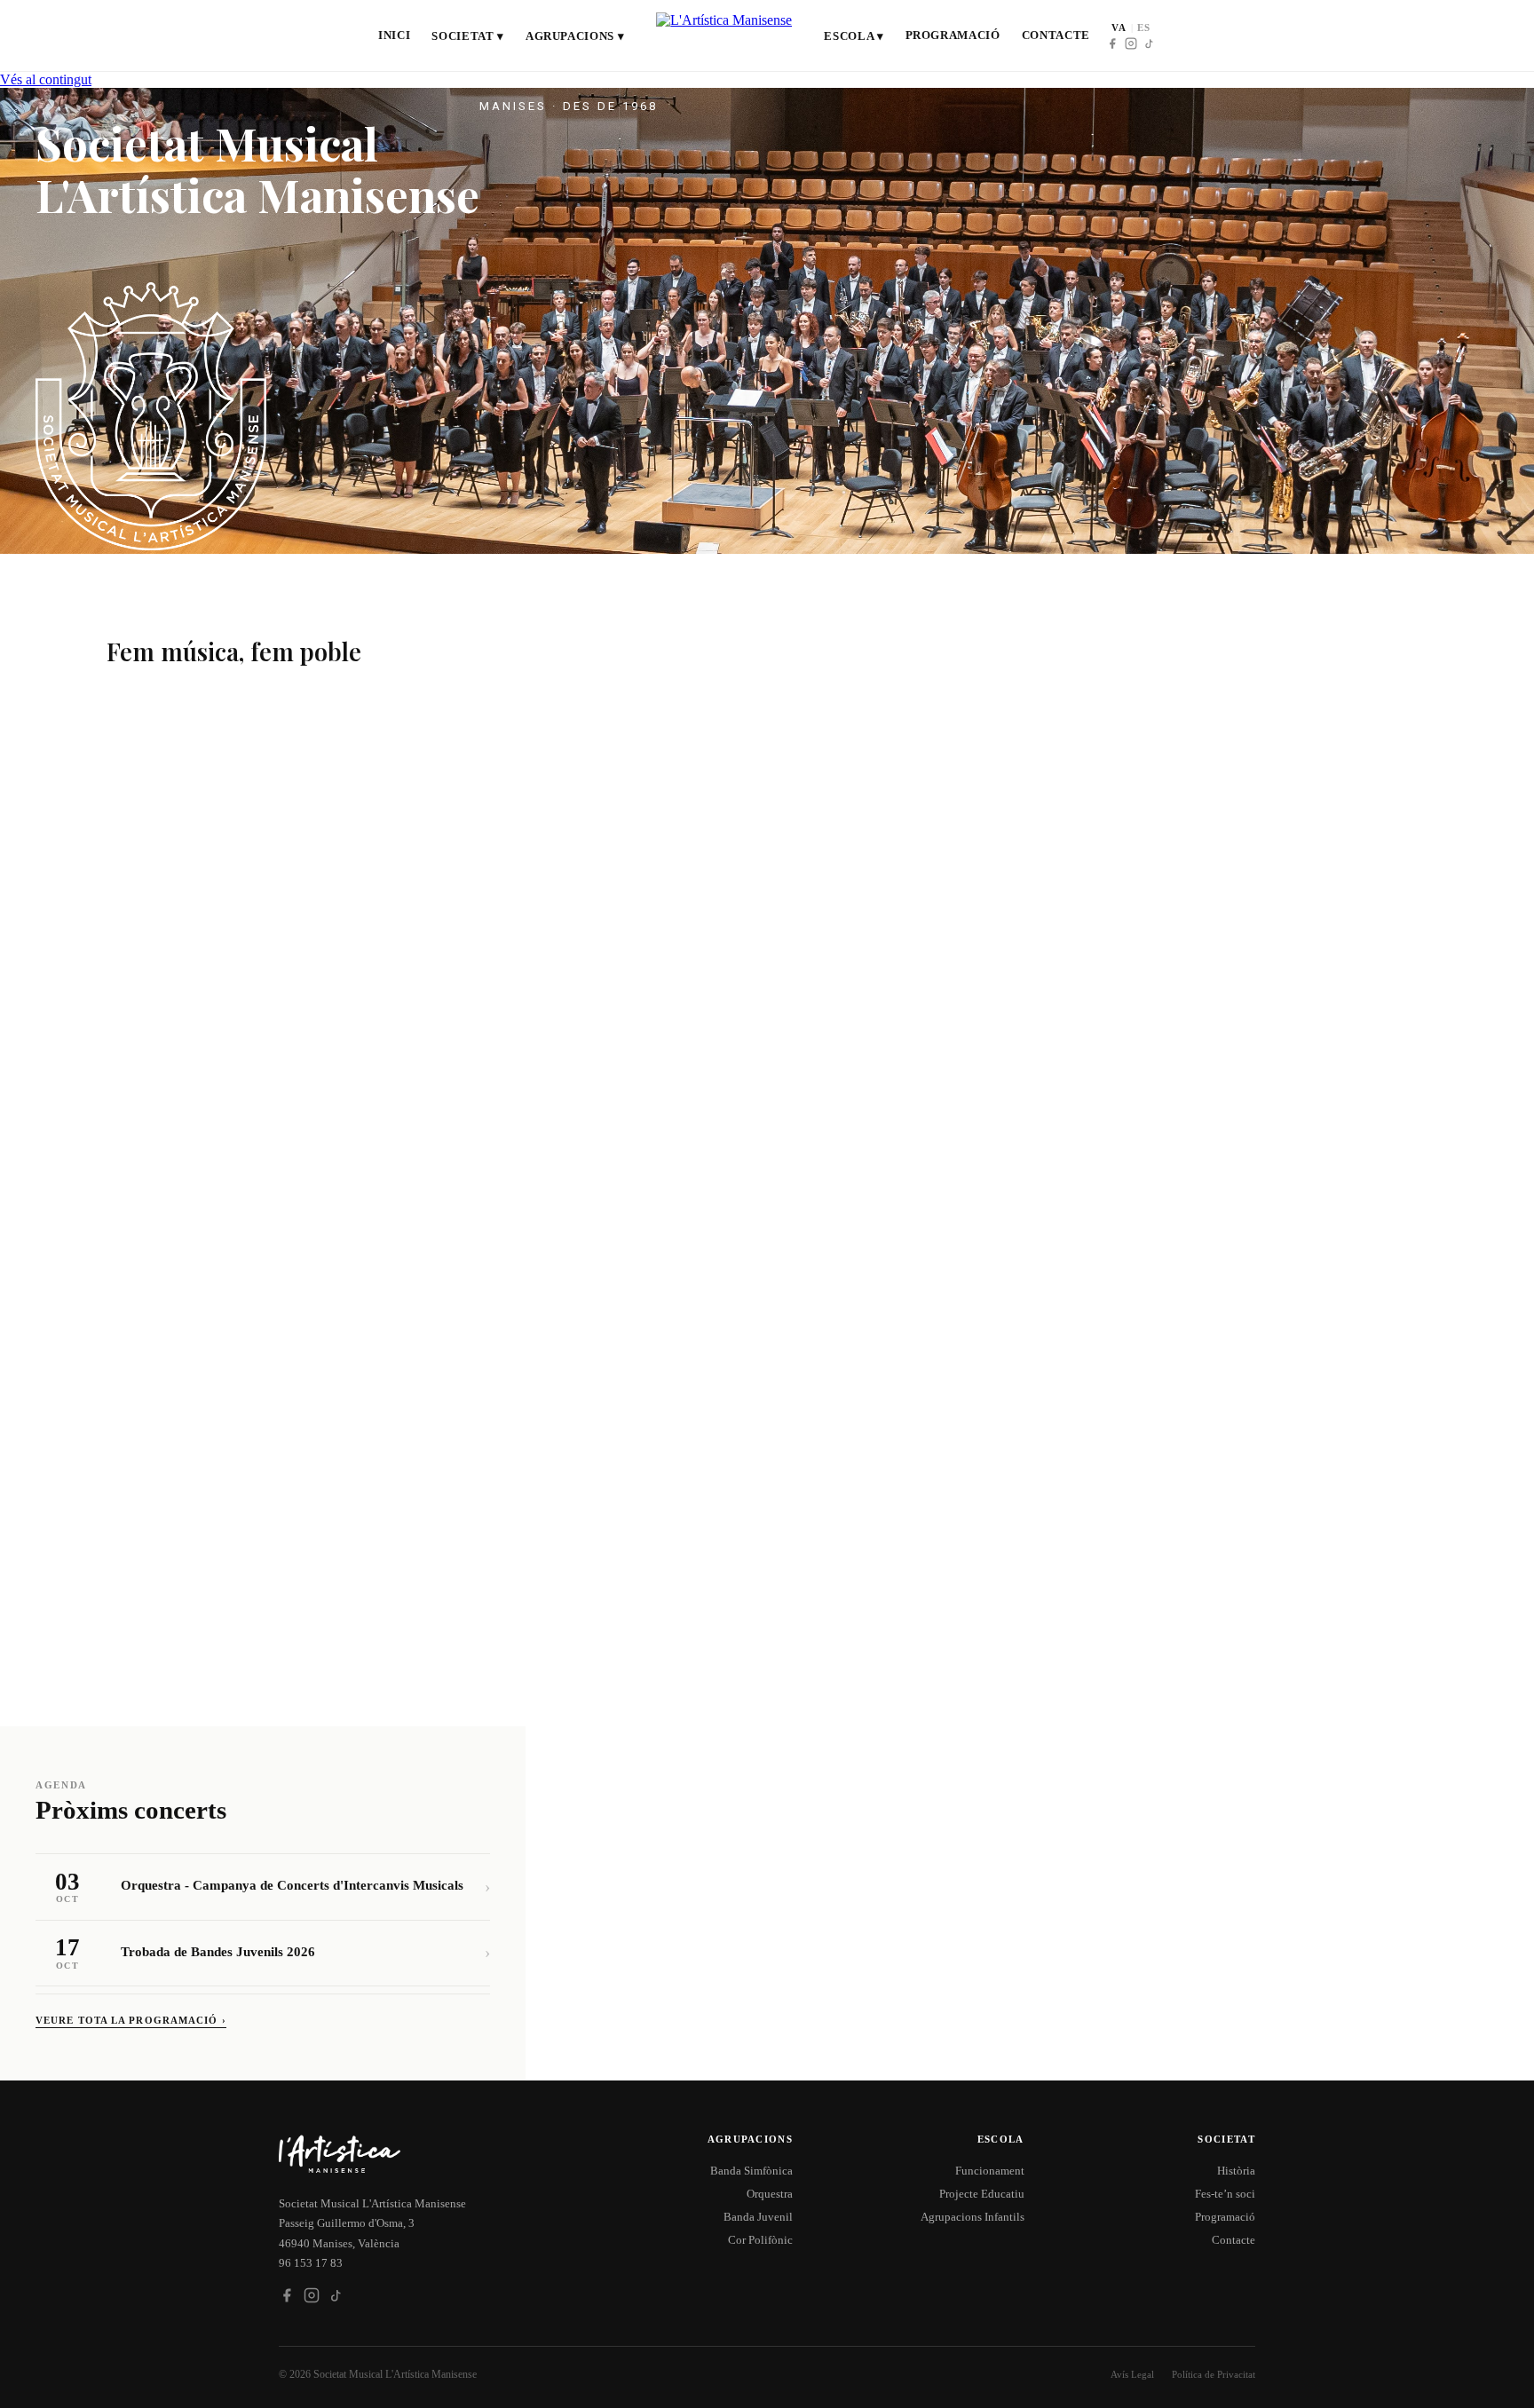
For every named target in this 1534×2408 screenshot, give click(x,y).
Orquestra (770, 2194)
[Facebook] (1112, 43)
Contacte (1056, 35)
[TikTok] (1150, 43)
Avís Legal (1132, 2374)
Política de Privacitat (1214, 2374)
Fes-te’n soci (1225, 2194)
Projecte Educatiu (982, 2194)
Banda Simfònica (751, 2171)
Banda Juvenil (758, 2217)
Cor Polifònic (760, 2240)
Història (1236, 2171)
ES (1144, 28)
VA (1119, 28)
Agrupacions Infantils (973, 2217)
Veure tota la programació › (131, 2020)
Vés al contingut (46, 79)
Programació (953, 35)
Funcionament (990, 2171)
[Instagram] (1131, 43)
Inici (394, 35)
